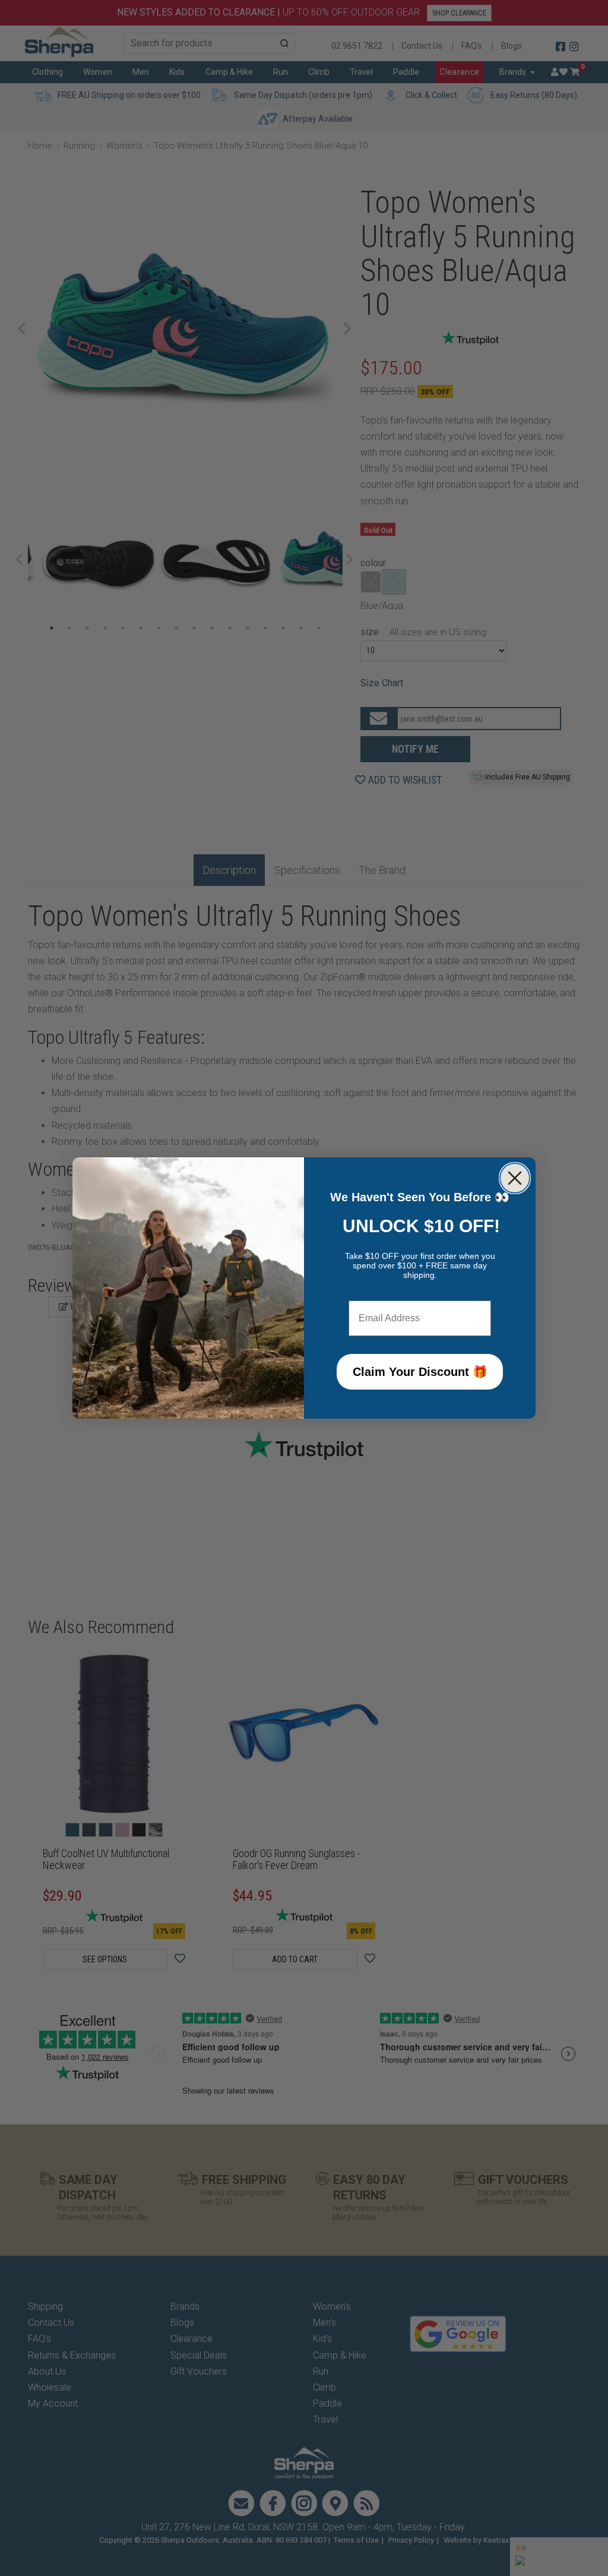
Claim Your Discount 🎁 (420, 1372)
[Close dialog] (515, 1178)
